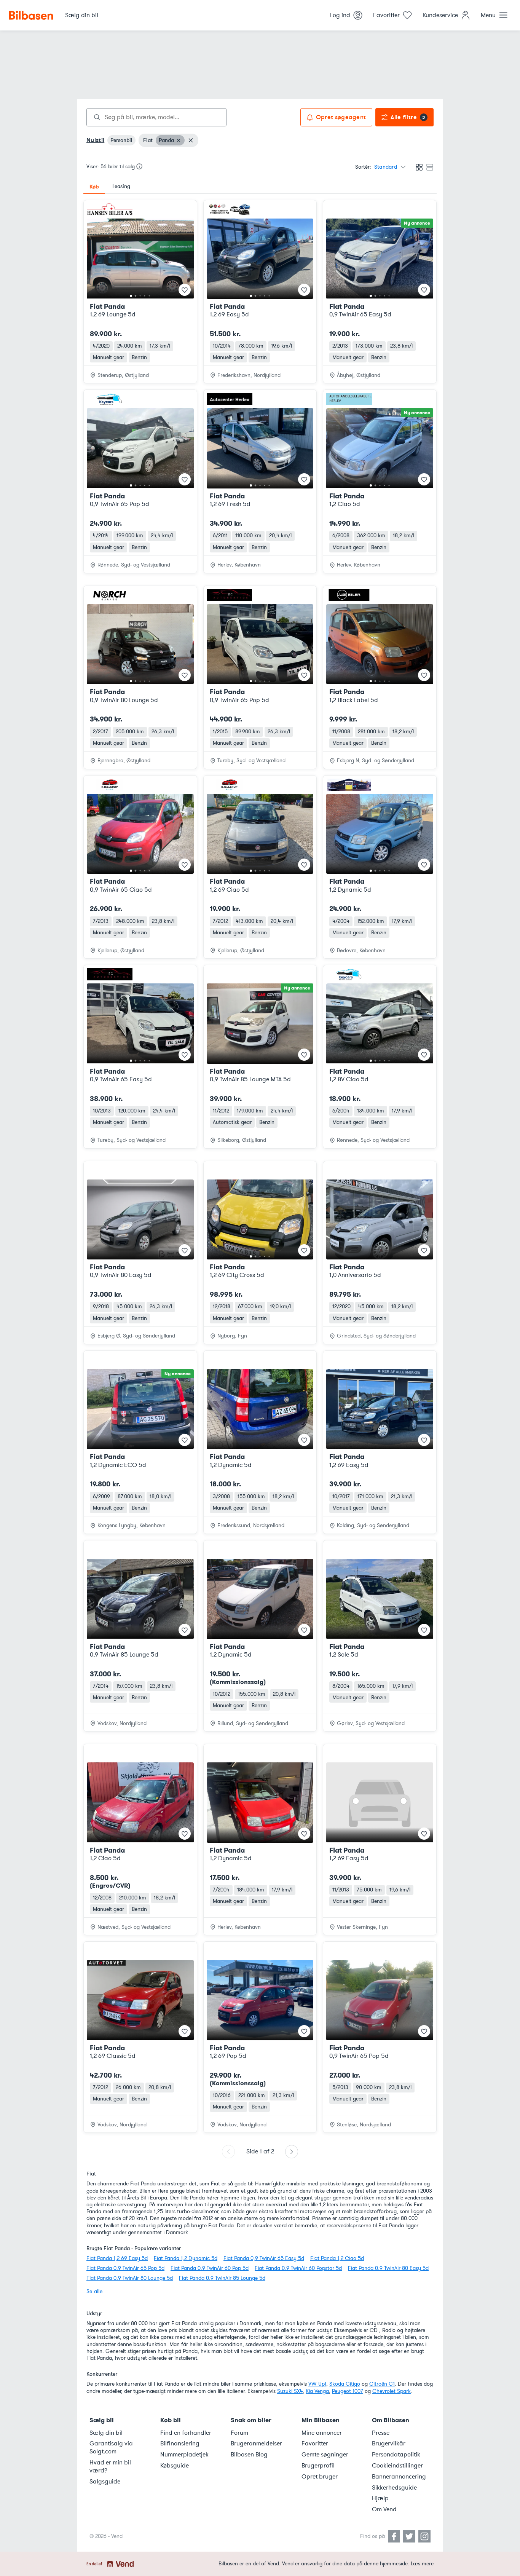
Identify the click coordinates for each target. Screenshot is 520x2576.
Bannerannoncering (399, 2477)
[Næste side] (292, 2152)
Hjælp (380, 2498)
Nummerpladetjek (184, 2455)
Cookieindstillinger (397, 2466)
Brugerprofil (318, 2466)
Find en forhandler (186, 2433)
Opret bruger (320, 2477)
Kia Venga (317, 2391)
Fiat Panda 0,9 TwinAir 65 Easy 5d (264, 2258)
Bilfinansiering (180, 2444)
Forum (239, 2433)
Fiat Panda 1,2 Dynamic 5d (186, 2258)
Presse (381, 2433)
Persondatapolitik (396, 2455)
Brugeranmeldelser (256, 2444)
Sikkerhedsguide (394, 2488)
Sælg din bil (106, 2433)
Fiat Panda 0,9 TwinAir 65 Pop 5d (125, 2268)
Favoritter (315, 2444)
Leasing (121, 186)
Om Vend (384, 2509)
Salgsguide (105, 2482)
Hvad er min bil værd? (110, 2467)
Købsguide (175, 2466)
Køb (94, 187)
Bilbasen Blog (249, 2455)
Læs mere (422, 2564)
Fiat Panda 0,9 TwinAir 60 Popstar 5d (298, 2268)
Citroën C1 (382, 2384)
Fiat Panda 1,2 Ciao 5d (337, 2258)
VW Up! (317, 2384)
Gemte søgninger (325, 2455)
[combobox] (156, 117)
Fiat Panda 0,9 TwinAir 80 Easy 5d (388, 2268)
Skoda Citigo (345, 2384)
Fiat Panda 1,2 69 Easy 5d (117, 2258)
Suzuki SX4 (290, 2391)
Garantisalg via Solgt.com (111, 2448)
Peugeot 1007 (348, 2391)
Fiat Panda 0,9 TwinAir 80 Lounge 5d (130, 2278)
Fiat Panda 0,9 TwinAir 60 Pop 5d (210, 2268)
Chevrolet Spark (392, 2391)
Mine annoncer (322, 2433)
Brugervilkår (389, 2444)
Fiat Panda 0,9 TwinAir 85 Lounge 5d (222, 2278)
